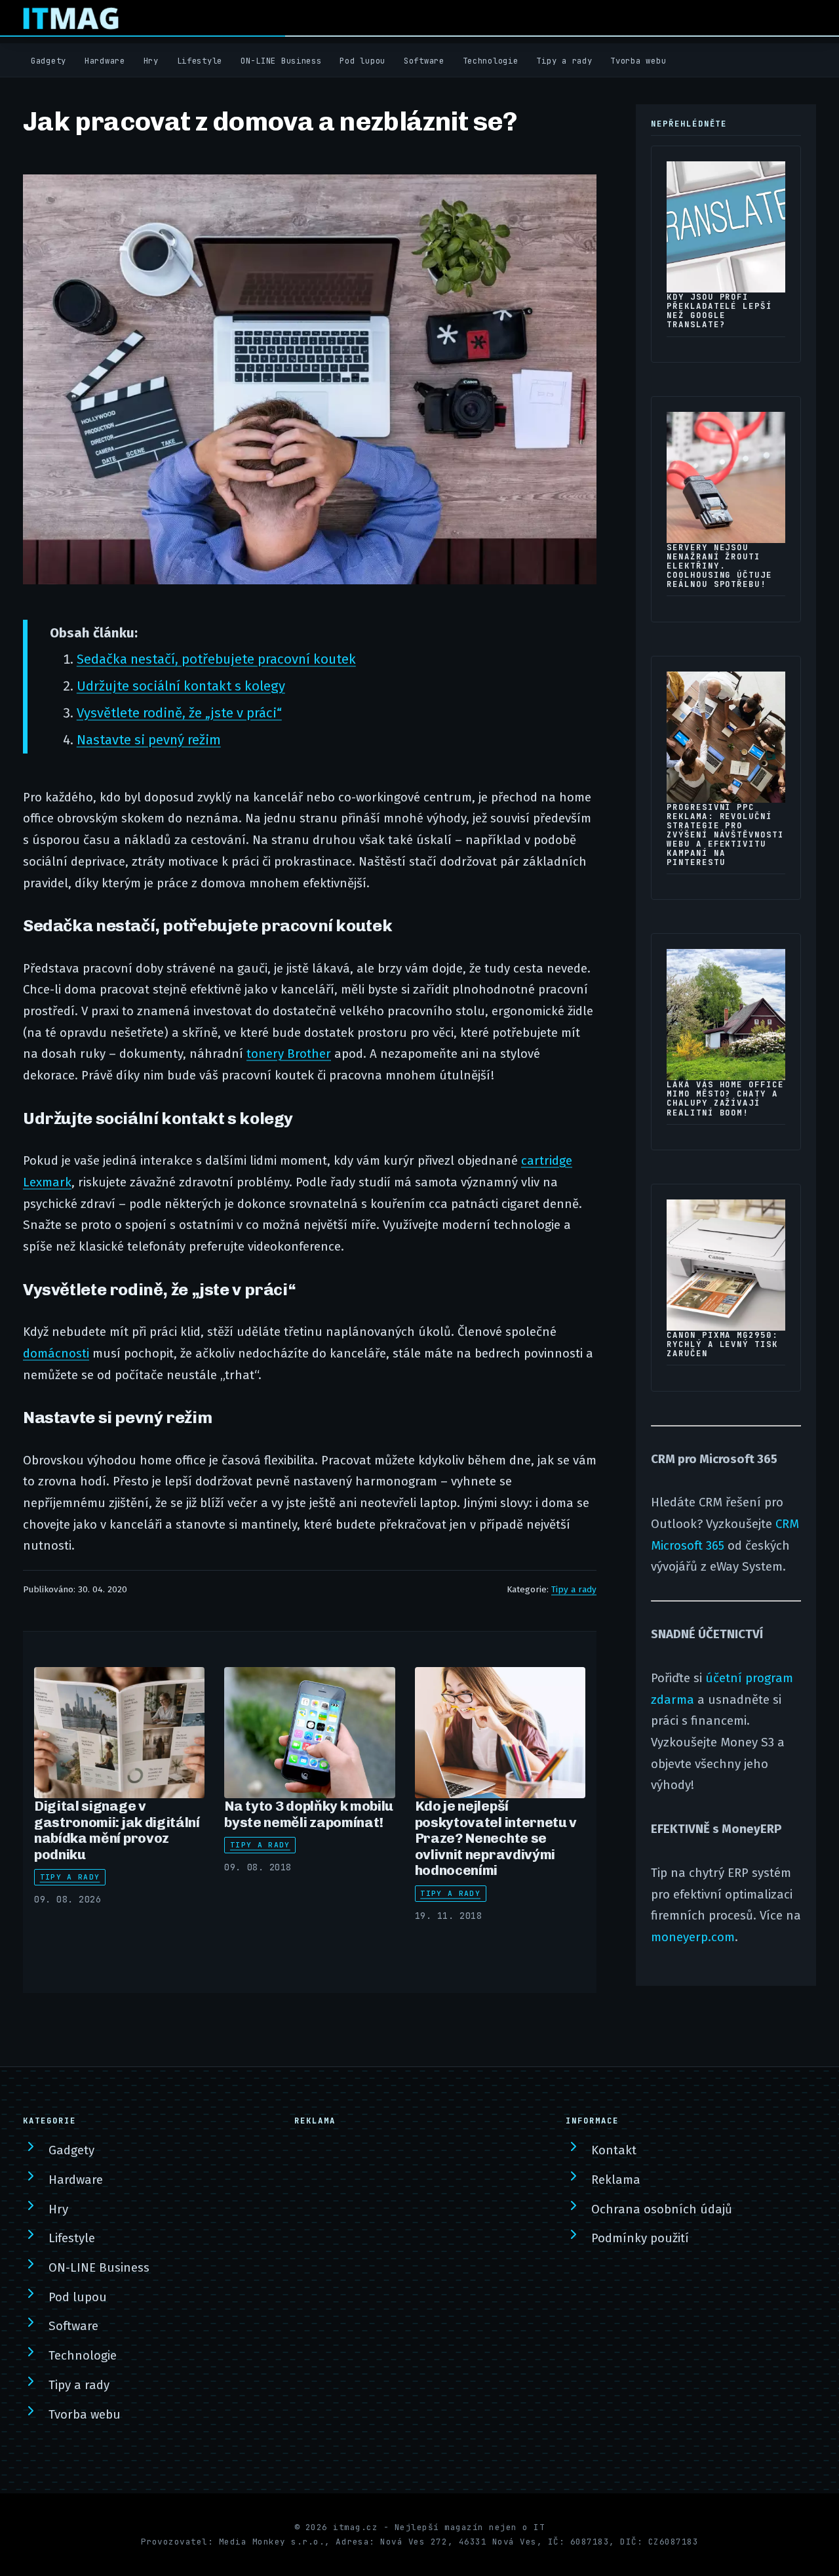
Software (424, 61)
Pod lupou (362, 61)
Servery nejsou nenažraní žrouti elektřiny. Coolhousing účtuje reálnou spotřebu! (719, 566)
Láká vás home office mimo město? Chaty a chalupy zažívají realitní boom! (725, 1098)
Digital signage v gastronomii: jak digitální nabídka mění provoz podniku (117, 1830)
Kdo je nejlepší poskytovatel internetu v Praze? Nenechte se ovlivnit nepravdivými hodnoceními (496, 1838)
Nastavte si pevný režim (149, 740)
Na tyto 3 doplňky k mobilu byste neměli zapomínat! (309, 1814)
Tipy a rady (564, 61)
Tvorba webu (638, 61)
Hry (151, 61)
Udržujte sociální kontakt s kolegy (181, 686)
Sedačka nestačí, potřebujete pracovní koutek (216, 659)
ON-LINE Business (281, 61)
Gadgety (49, 61)
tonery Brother (289, 1054)
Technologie (491, 61)
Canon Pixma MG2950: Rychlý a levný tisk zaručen (722, 1344)
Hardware (105, 61)
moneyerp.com (693, 1937)
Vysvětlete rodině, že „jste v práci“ (179, 713)
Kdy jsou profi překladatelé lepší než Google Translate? (719, 311)
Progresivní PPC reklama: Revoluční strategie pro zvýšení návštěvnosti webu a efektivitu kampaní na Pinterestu (725, 835)
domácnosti (56, 1354)
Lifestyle (200, 61)
